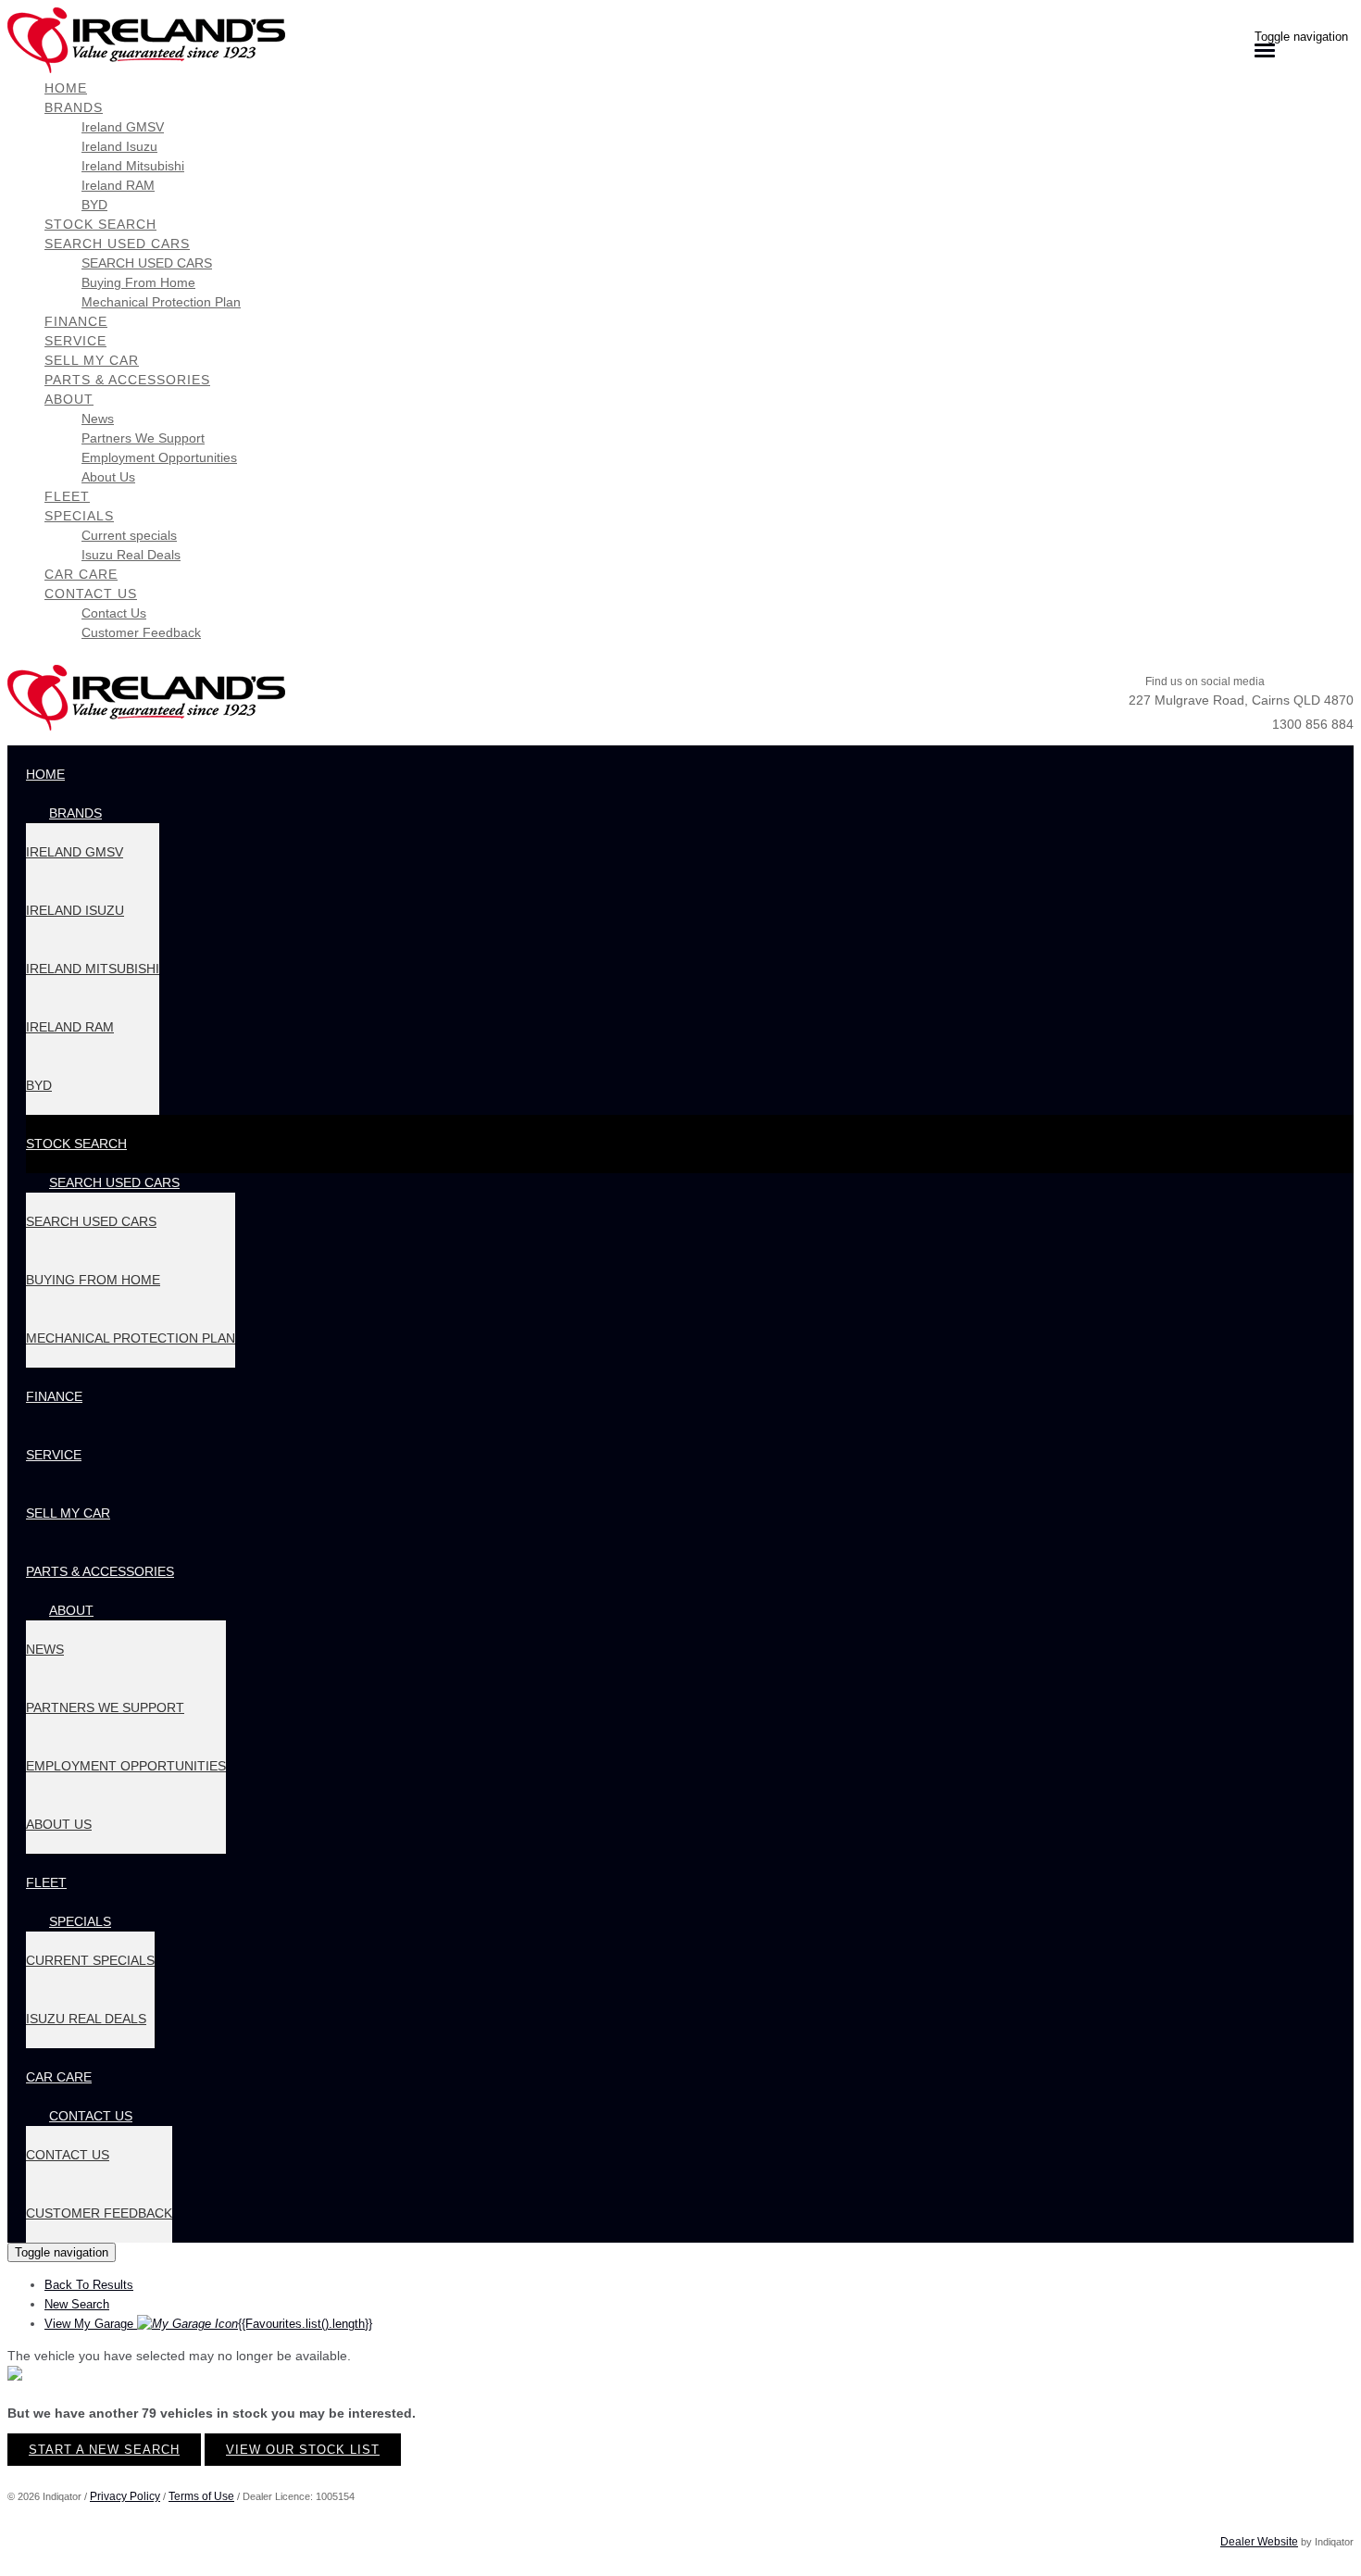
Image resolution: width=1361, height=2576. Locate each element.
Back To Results (89, 2285)
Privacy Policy (125, 2496)
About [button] (69, 399)
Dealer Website (1259, 2542)
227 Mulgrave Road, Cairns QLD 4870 (1241, 700)
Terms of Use (201, 2496)
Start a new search (104, 2450)
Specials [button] (79, 516)
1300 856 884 (1313, 724)
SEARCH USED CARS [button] (117, 244)
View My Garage (208, 2324)
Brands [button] (74, 107)
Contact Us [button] (91, 594)
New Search (77, 2304)
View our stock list (303, 2450)
